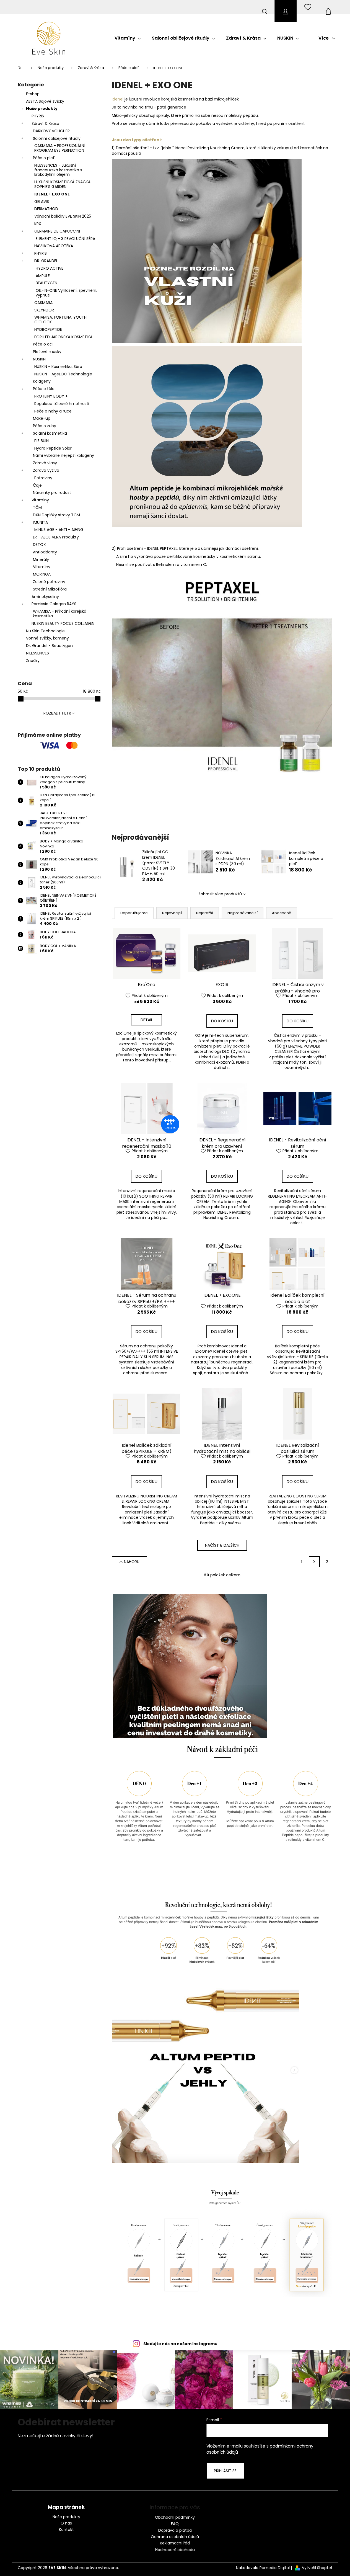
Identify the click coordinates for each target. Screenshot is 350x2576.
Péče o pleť (44, 158)
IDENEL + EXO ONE (52, 194)
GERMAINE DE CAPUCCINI (57, 231)
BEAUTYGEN (46, 283)
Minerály (41, 559)
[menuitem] (128, 38)
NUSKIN (39, 359)
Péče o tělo (44, 389)
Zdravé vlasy (45, 463)
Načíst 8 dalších (222, 1545)
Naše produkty (42, 109)
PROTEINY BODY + (51, 396)
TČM (37, 507)
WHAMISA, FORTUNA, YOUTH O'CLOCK (60, 320)
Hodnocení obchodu (175, 2550)
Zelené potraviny (49, 582)
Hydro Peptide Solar (53, 448)
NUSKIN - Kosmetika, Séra (58, 367)
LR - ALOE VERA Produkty (56, 537)
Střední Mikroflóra (50, 589)
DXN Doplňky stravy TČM (56, 515)
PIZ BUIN (42, 441)
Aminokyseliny (45, 597)
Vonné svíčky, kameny (47, 638)
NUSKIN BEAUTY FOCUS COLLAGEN (63, 623)
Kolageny (42, 381)
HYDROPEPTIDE (48, 329)
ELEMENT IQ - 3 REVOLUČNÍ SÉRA (65, 239)
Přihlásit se (225, 2471)
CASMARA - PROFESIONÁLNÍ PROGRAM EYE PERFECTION (60, 148)
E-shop (33, 94)
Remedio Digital (275, 2568)
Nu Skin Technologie (45, 631)
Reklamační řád (175, 2543)
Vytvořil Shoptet (317, 2568)
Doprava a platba (175, 2530)
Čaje (37, 485)
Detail (147, 1020)
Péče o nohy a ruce (53, 411)
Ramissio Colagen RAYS (54, 604)
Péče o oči (43, 344)
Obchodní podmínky (175, 2517)
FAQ (175, 2524)
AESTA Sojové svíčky (45, 101)
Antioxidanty (45, 552)
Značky (33, 661)
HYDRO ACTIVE (50, 268)
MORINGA (42, 574)
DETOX (39, 545)
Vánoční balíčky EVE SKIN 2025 (63, 216)
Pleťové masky (47, 352)
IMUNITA (40, 522)
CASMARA (43, 303)
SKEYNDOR (44, 310)
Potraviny (43, 478)
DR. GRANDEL (46, 261)
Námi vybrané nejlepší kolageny (63, 455)
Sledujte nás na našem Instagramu (180, 2344)
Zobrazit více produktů (220, 894)
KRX (38, 224)
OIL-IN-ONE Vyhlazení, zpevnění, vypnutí (66, 293)
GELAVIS (42, 202)
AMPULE (43, 276)
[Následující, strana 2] (314, 1562)
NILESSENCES (37, 653)
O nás (66, 2523)
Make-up (42, 418)
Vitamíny (40, 500)
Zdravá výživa (46, 470)
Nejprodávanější (243, 913)
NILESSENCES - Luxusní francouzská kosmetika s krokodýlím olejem (58, 170)
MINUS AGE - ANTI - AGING (59, 530)
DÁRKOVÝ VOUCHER (51, 131)
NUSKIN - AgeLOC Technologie (63, 374)
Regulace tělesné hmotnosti (62, 404)
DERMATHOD (46, 209)
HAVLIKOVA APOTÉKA (54, 246)
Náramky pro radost (52, 492)
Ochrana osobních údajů (175, 2537)
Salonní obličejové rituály (57, 138)
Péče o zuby (45, 426)
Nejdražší (205, 913)
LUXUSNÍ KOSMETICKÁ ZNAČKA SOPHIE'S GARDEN (62, 184)
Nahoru (132, 1562)
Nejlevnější (172, 913)
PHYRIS (38, 116)
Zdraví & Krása (45, 123)
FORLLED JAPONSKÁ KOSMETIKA (63, 337)
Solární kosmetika (50, 433)
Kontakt (66, 2530)
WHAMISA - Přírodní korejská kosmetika (60, 614)
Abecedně (282, 913)
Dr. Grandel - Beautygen (49, 646)
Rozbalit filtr (57, 713)
